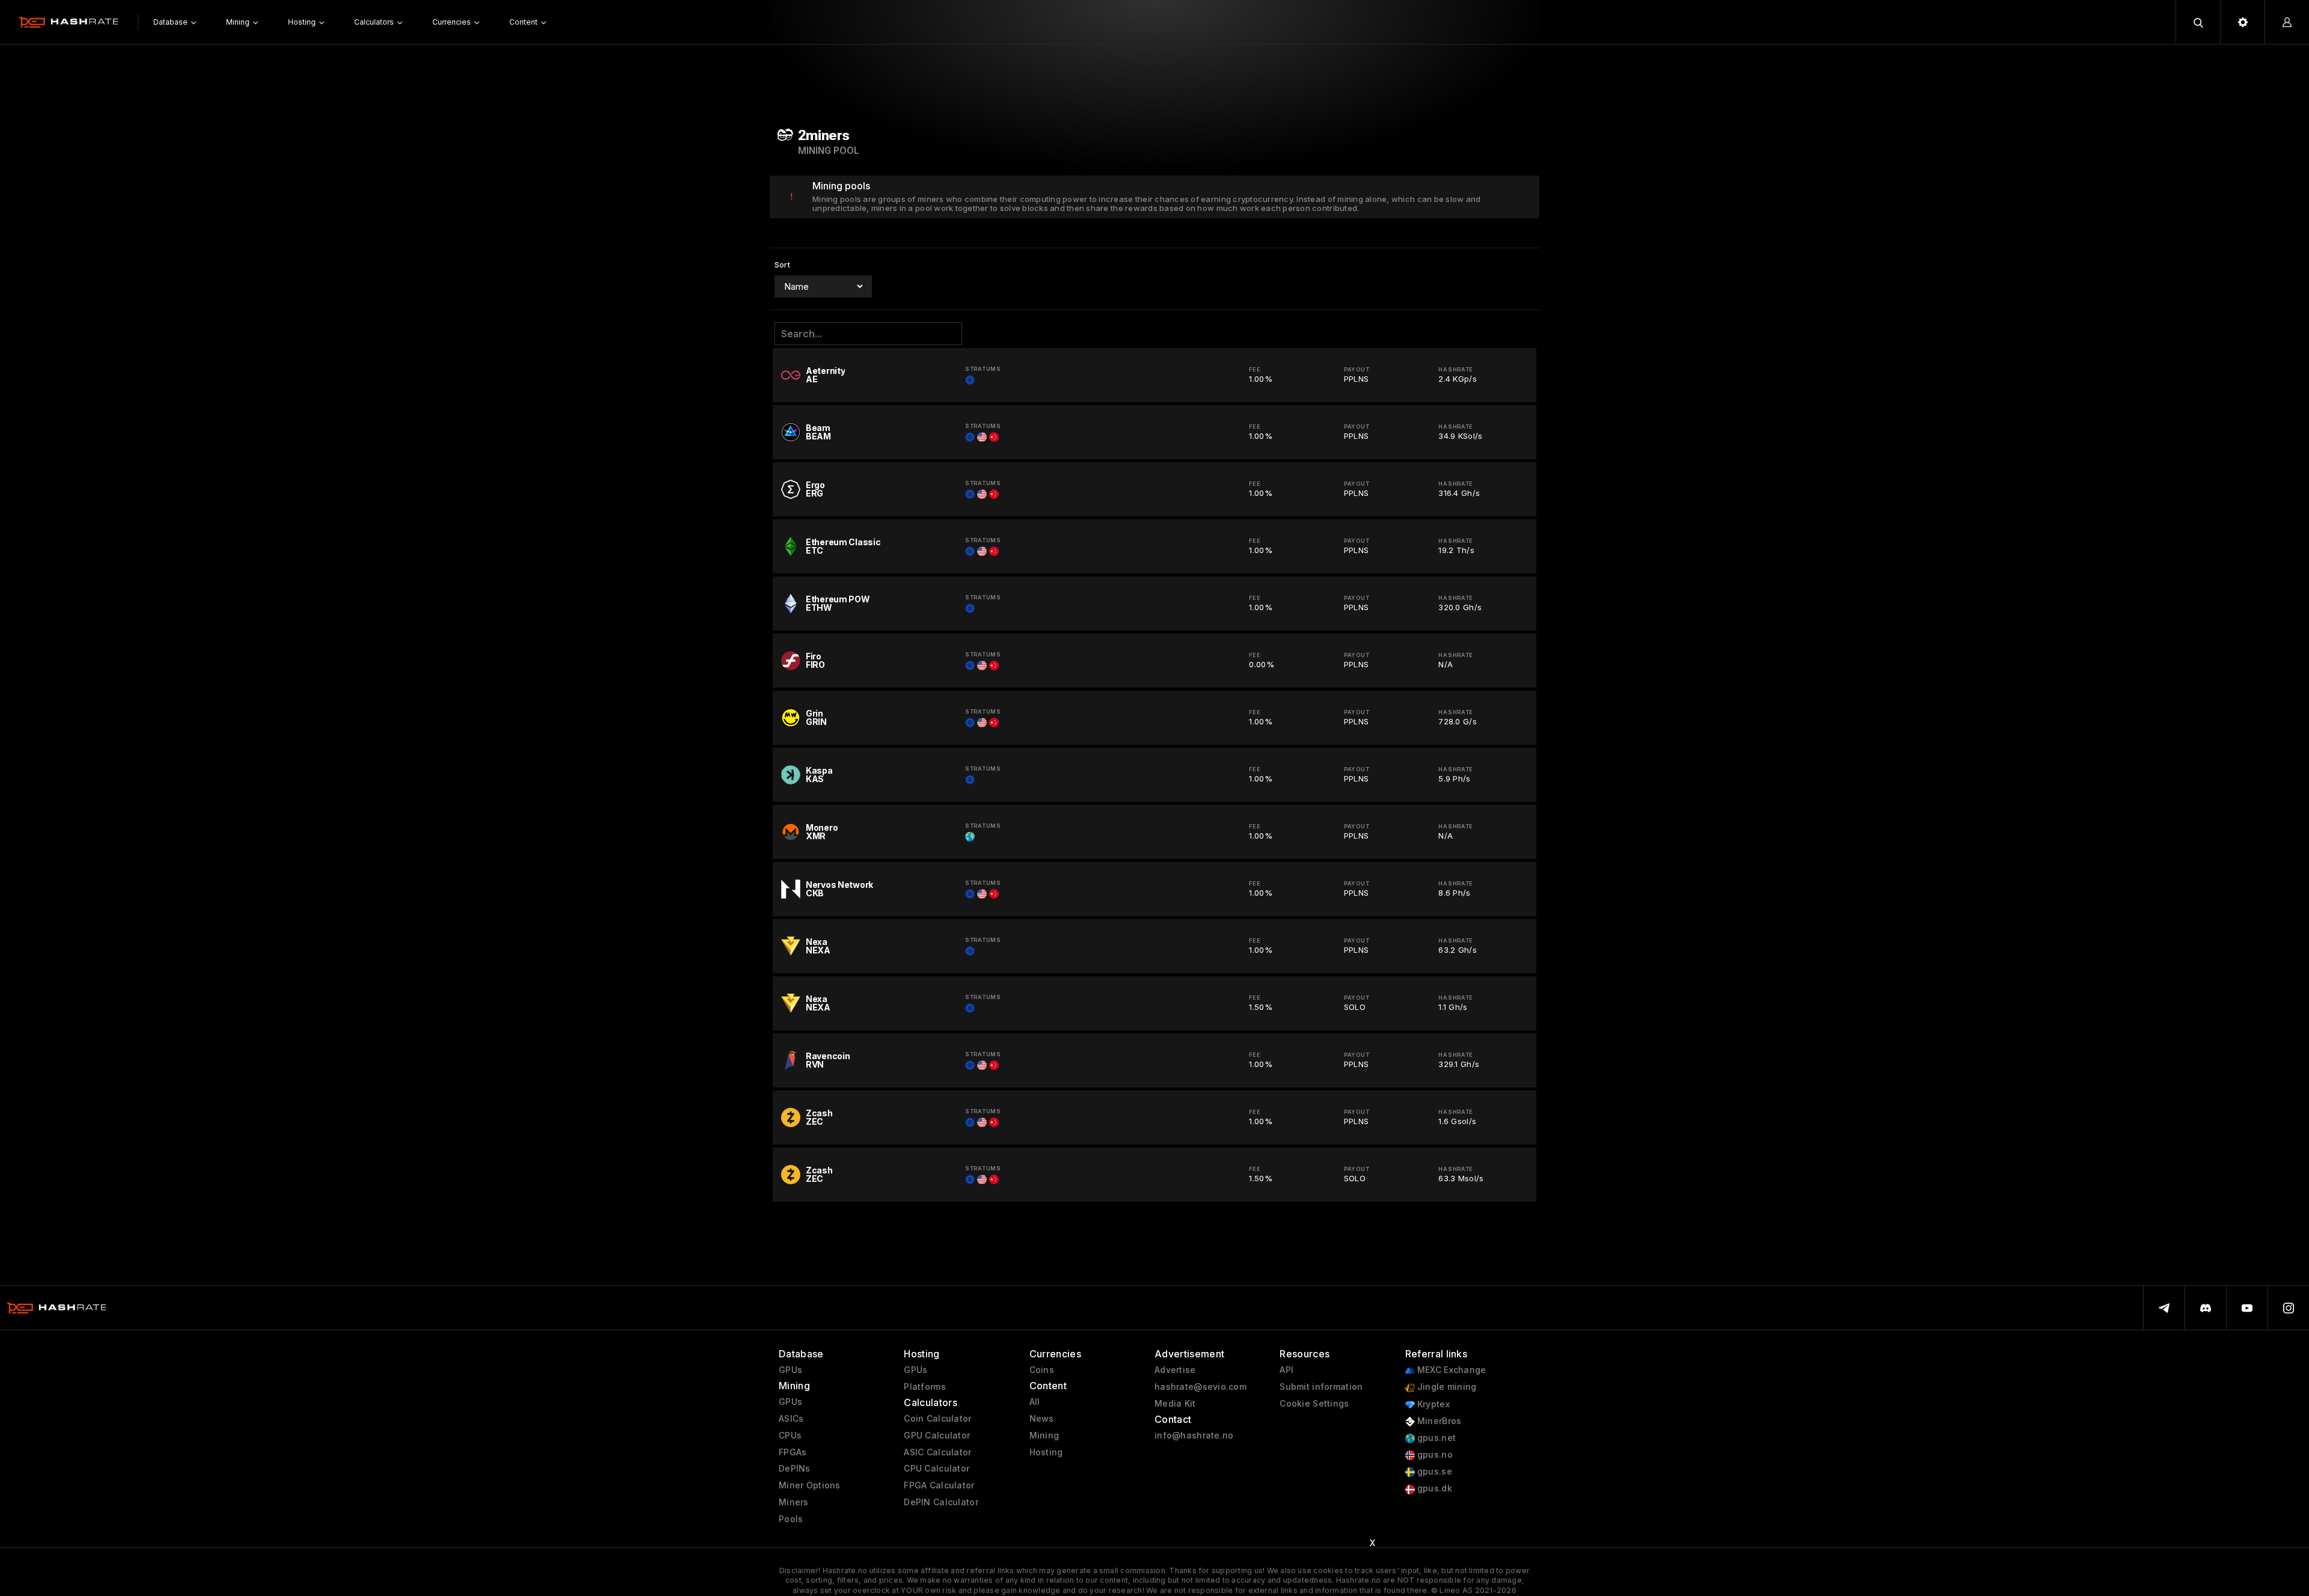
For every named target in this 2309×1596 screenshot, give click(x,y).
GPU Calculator (937, 1435)
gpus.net (1436, 1438)
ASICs (791, 1419)
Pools (791, 1519)
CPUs (790, 1435)
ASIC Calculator (937, 1452)
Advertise (1175, 1370)
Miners (794, 1502)
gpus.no (1434, 1455)
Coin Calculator (937, 1419)
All (1035, 1402)
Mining (1044, 1435)
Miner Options (810, 1485)
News (1042, 1419)
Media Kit (1175, 1404)
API (1286, 1370)
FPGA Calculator (939, 1485)
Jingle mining (1446, 1387)
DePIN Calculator (941, 1502)
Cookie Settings (1314, 1404)
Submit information (1321, 1387)
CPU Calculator (937, 1469)
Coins (1042, 1370)
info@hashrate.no (1194, 1435)
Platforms (925, 1387)
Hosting (1046, 1452)
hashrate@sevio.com (1200, 1387)
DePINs (795, 1469)
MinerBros (1438, 1421)
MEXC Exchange (1451, 1370)
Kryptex (1432, 1404)
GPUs (790, 1370)
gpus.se (1434, 1472)
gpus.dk (1434, 1488)
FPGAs (793, 1452)
